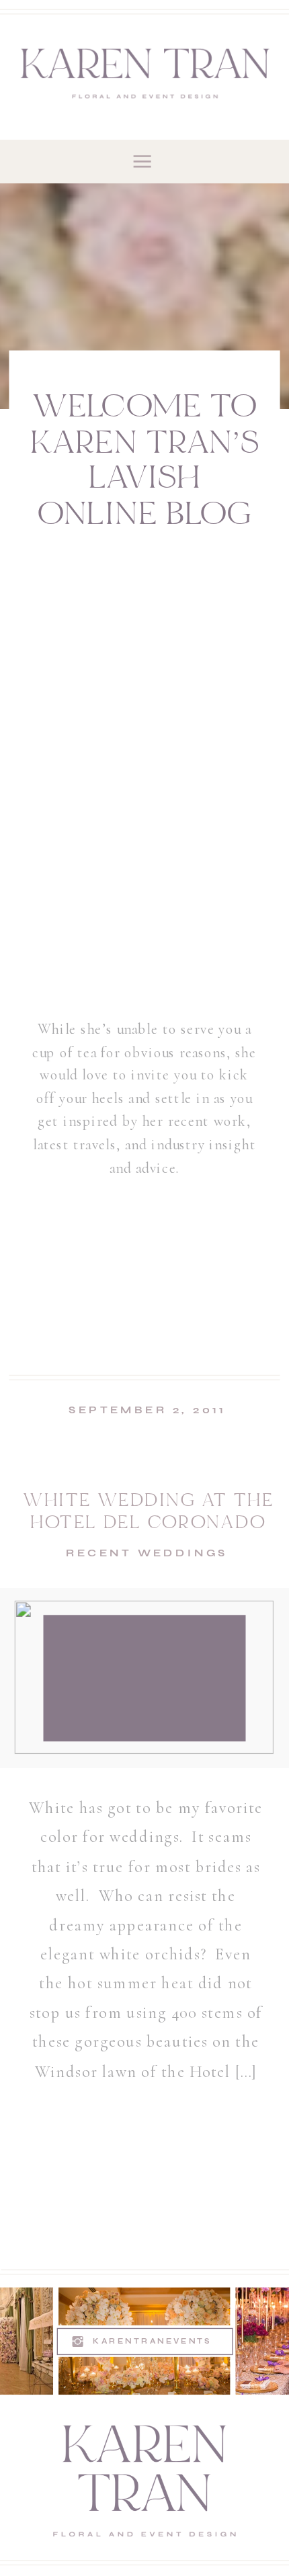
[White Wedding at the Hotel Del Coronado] (144, 1677)
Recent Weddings (147, 1553)
